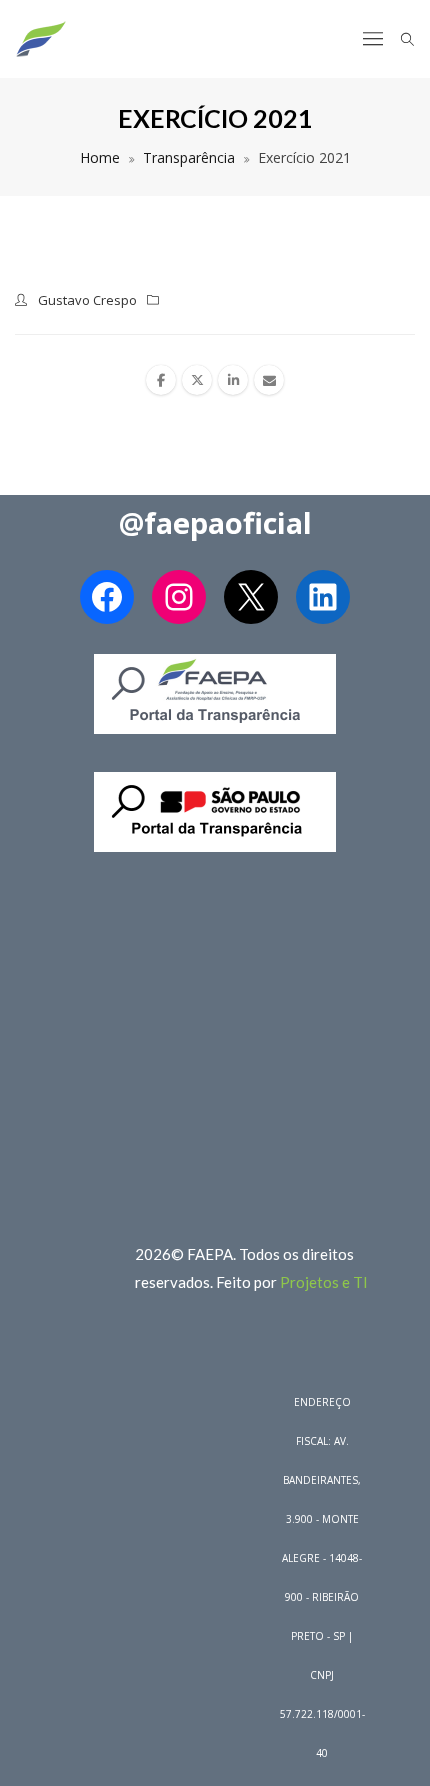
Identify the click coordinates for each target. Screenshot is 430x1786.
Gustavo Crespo (87, 300)
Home (100, 157)
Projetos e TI (324, 1282)
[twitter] (197, 380)
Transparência (189, 157)
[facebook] (161, 380)
